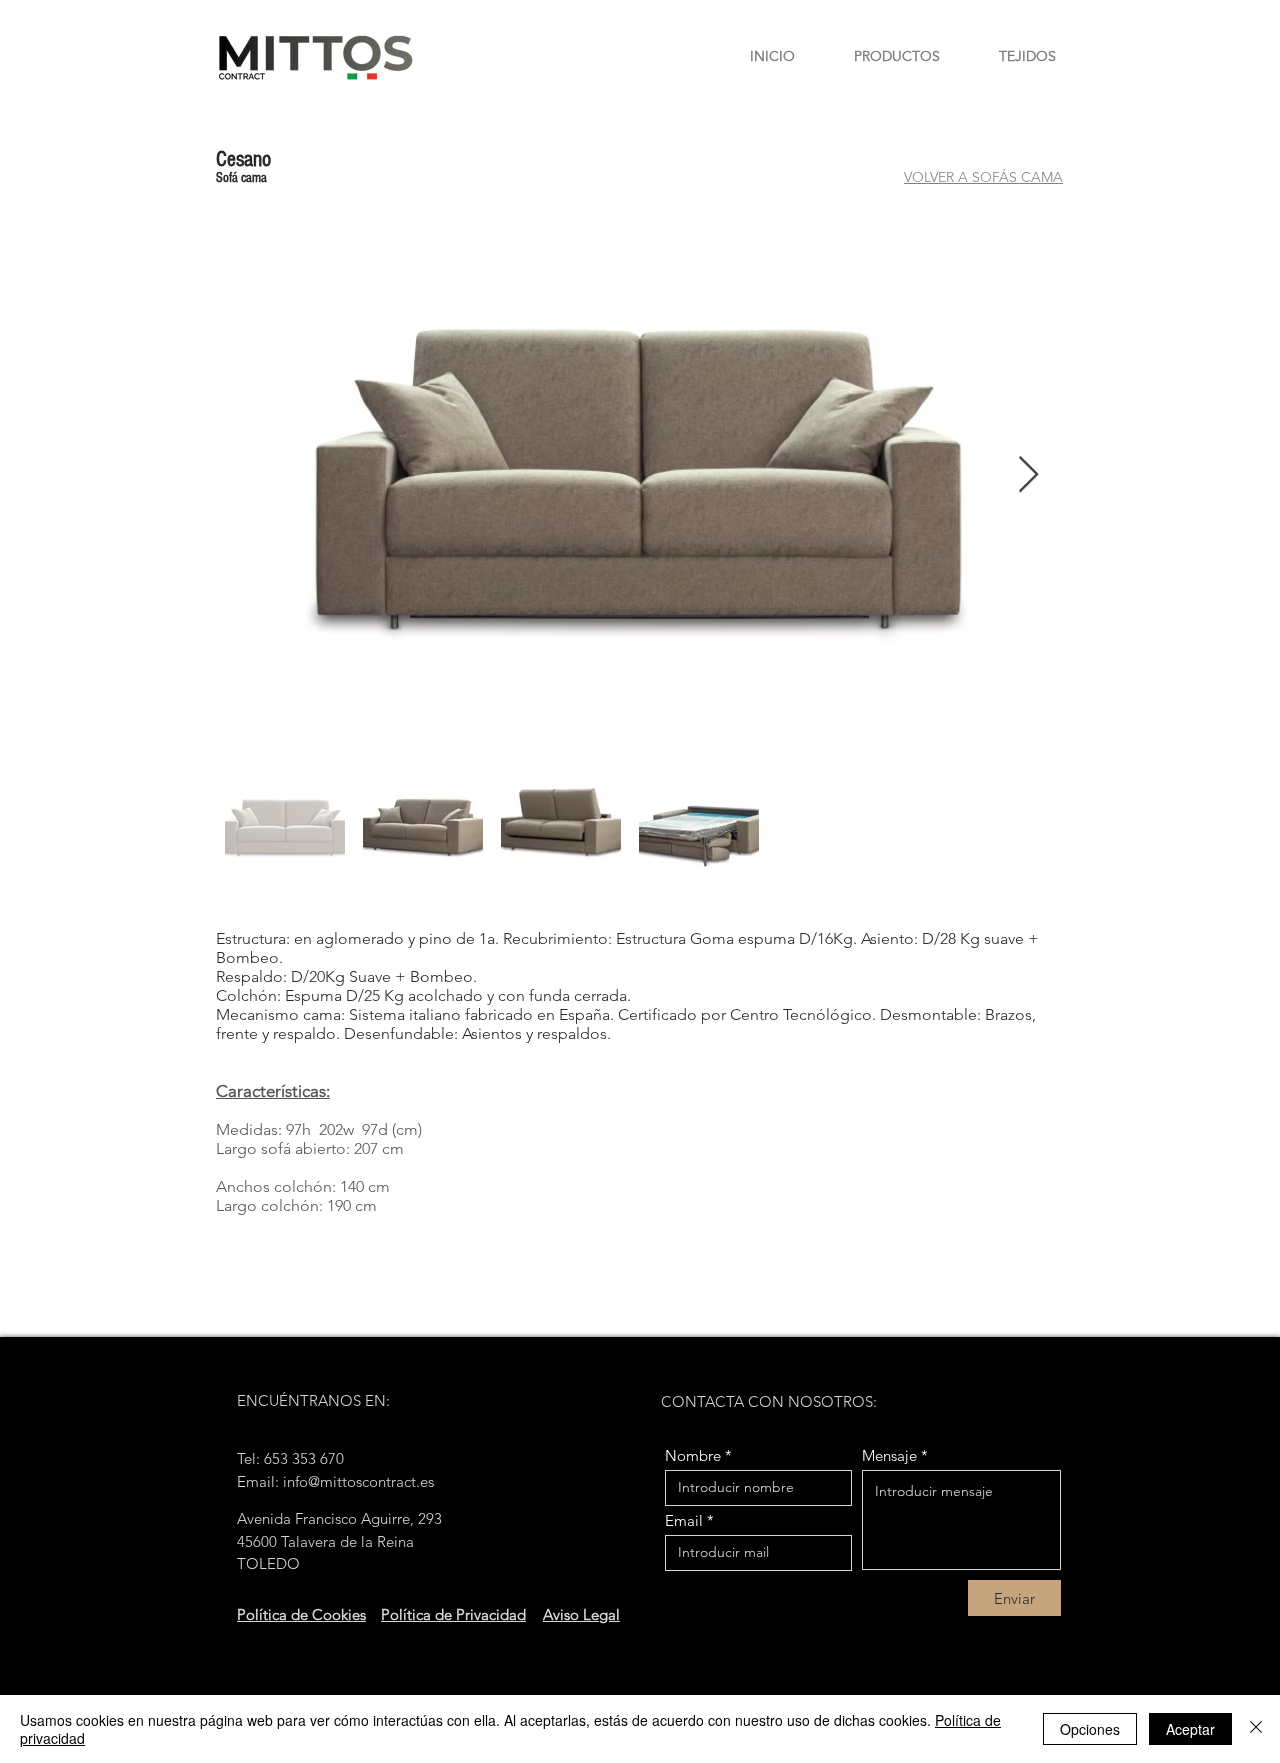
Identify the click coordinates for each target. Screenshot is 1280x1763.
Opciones (1090, 1729)
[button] (882, 56)
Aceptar (1190, 1729)
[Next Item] (1028, 475)
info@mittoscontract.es (358, 1481)
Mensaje (889, 1455)
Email (684, 1520)
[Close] (1256, 1729)
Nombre (693, 1455)
